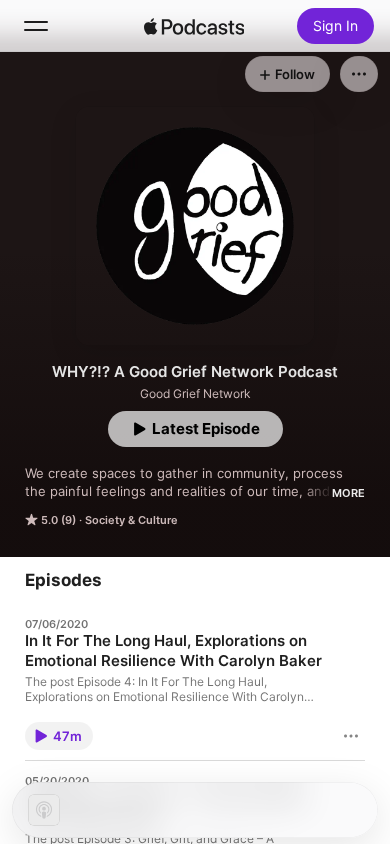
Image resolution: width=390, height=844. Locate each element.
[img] (194, 26)
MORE (348, 493)
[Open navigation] (36, 26)
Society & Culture (131, 520)
